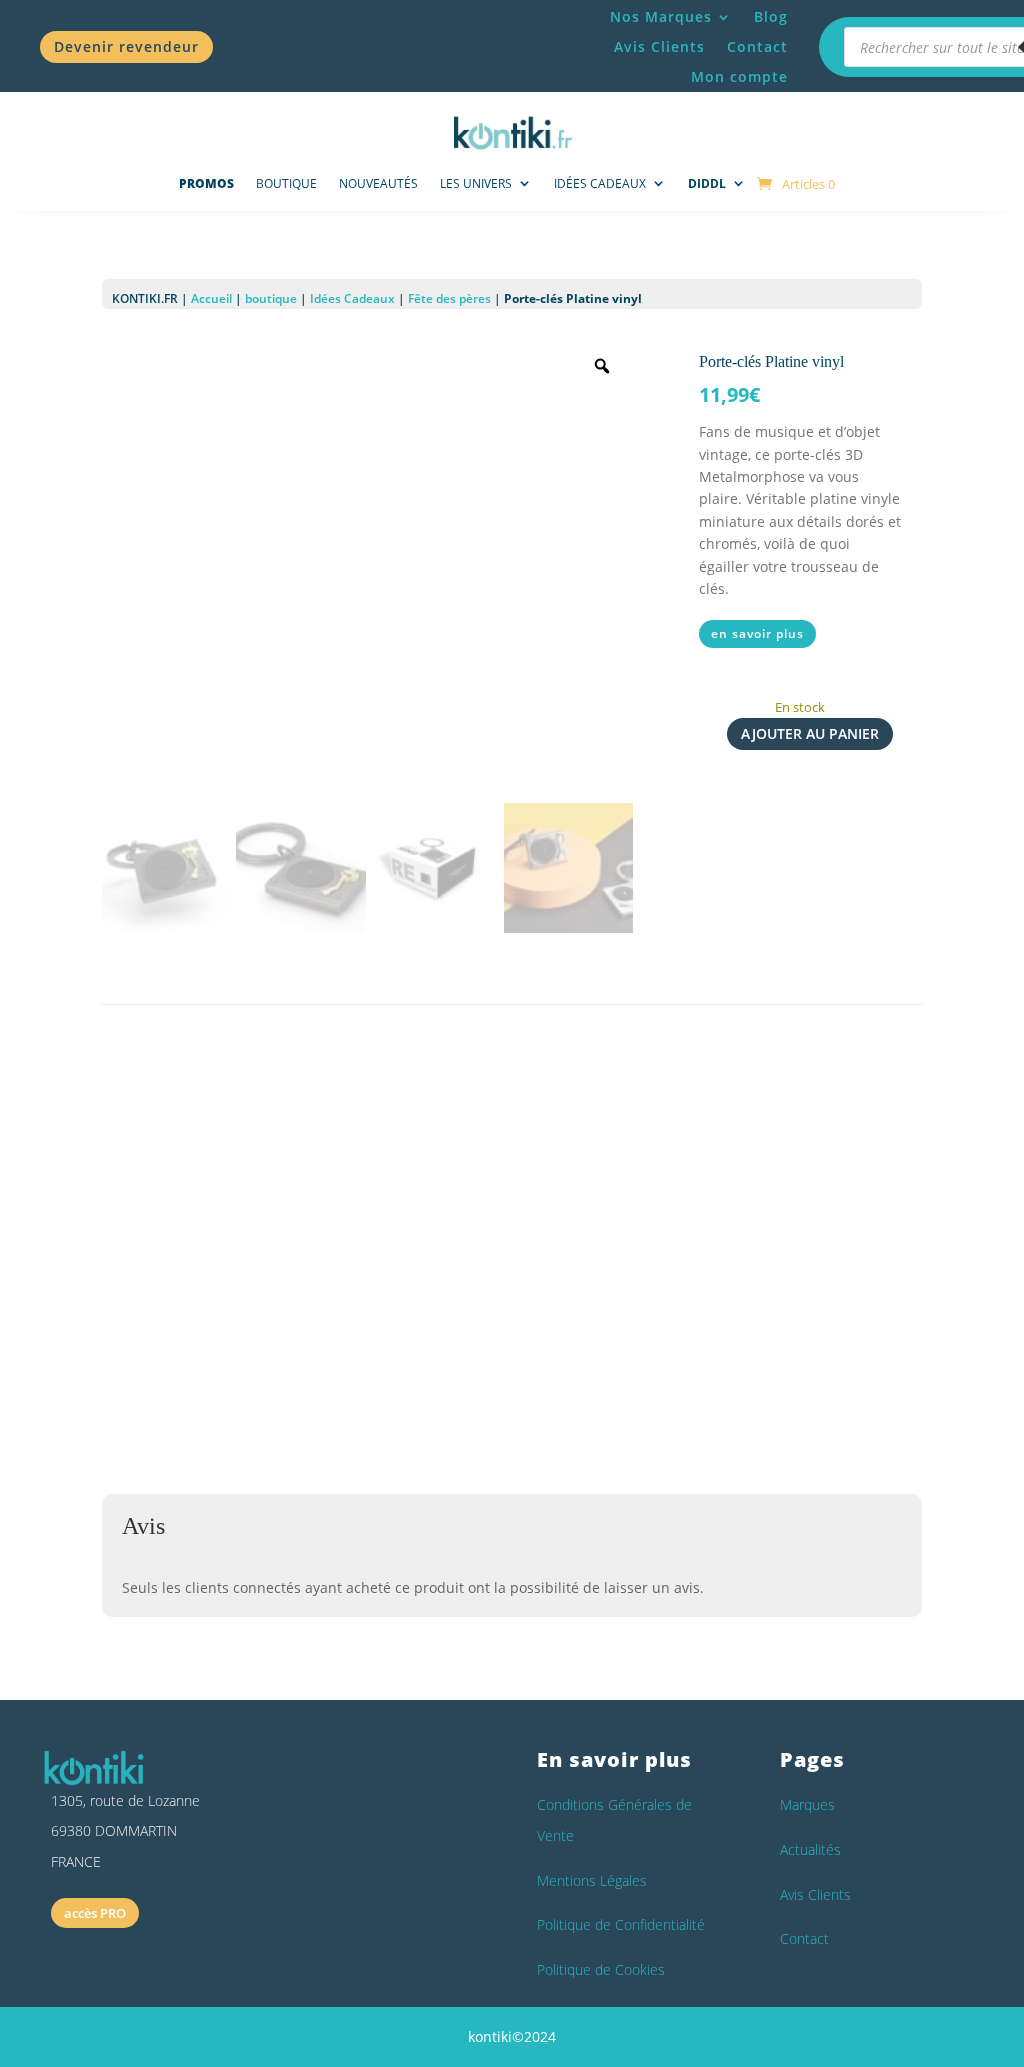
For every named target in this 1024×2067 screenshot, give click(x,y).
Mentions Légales (592, 1880)
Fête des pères (449, 298)
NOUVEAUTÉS (378, 183)
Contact (757, 48)
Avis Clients (659, 48)
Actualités (810, 1849)
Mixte (395, 1318)
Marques (807, 1804)
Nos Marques (661, 18)
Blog (771, 18)
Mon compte (739, 78)
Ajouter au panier (810, 733)
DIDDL (707, 183)
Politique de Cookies (601, 1969)
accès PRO (95, 1913)
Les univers (476, 183)
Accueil (211, 298)
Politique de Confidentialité (621, 1924)
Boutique (286, 183)
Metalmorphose (320, 1282)
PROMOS (206, 183)
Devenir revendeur (126, 46)
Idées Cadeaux (600, 183)
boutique (271, 298)
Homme (347, 1318)
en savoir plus (757, 633)
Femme (294, 1318)
